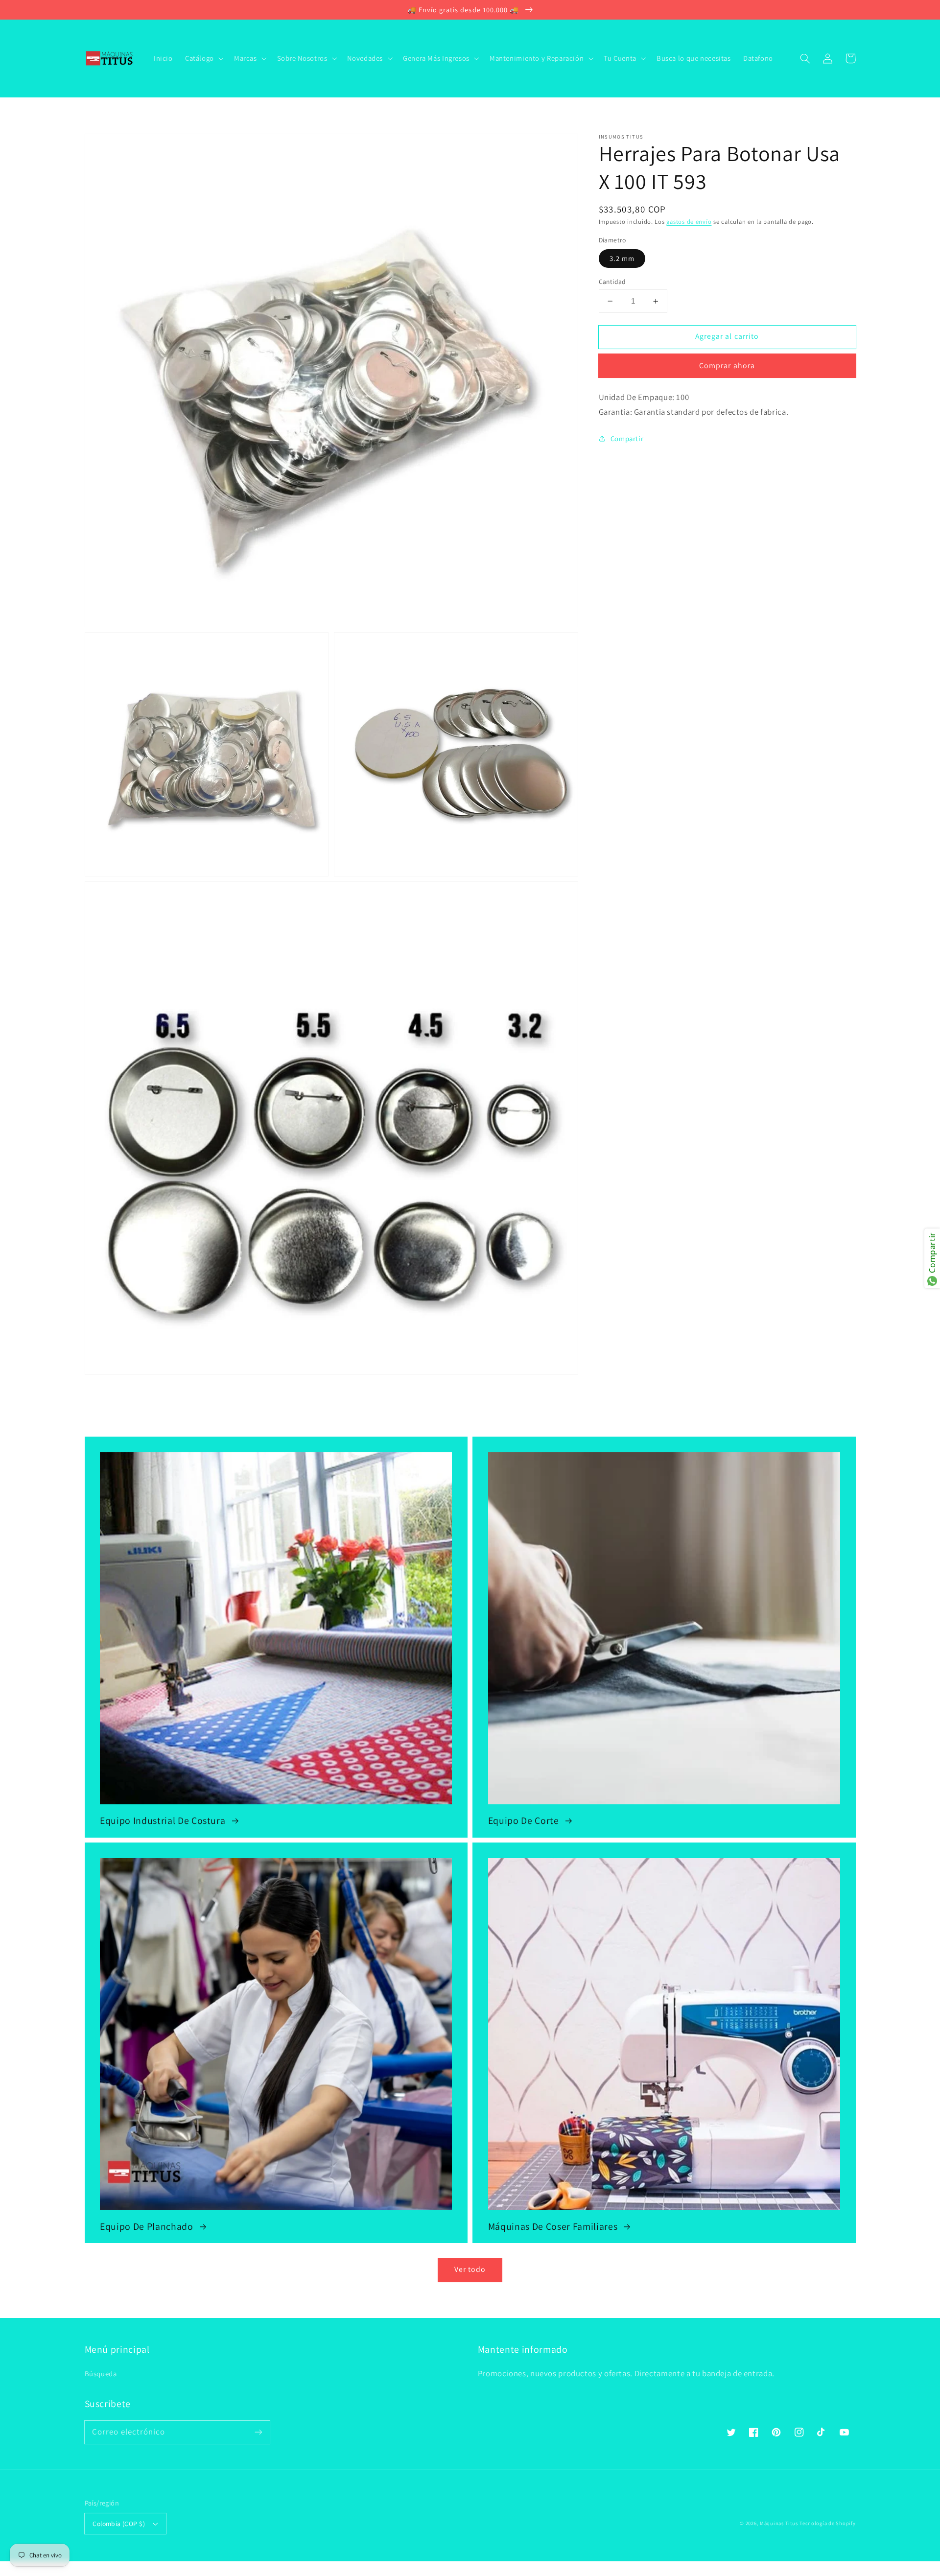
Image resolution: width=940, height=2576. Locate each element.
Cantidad (612, 282)
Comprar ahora (727, 366)
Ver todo (470, 2269)
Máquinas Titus (779, 2523)
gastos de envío (689, 222)
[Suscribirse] (258, 2432)
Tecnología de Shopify (827, 2523)
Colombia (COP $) (119, 2524)
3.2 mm (622, 258)
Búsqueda (101, 2374)
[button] (805, 58)
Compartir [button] (627, 438)
